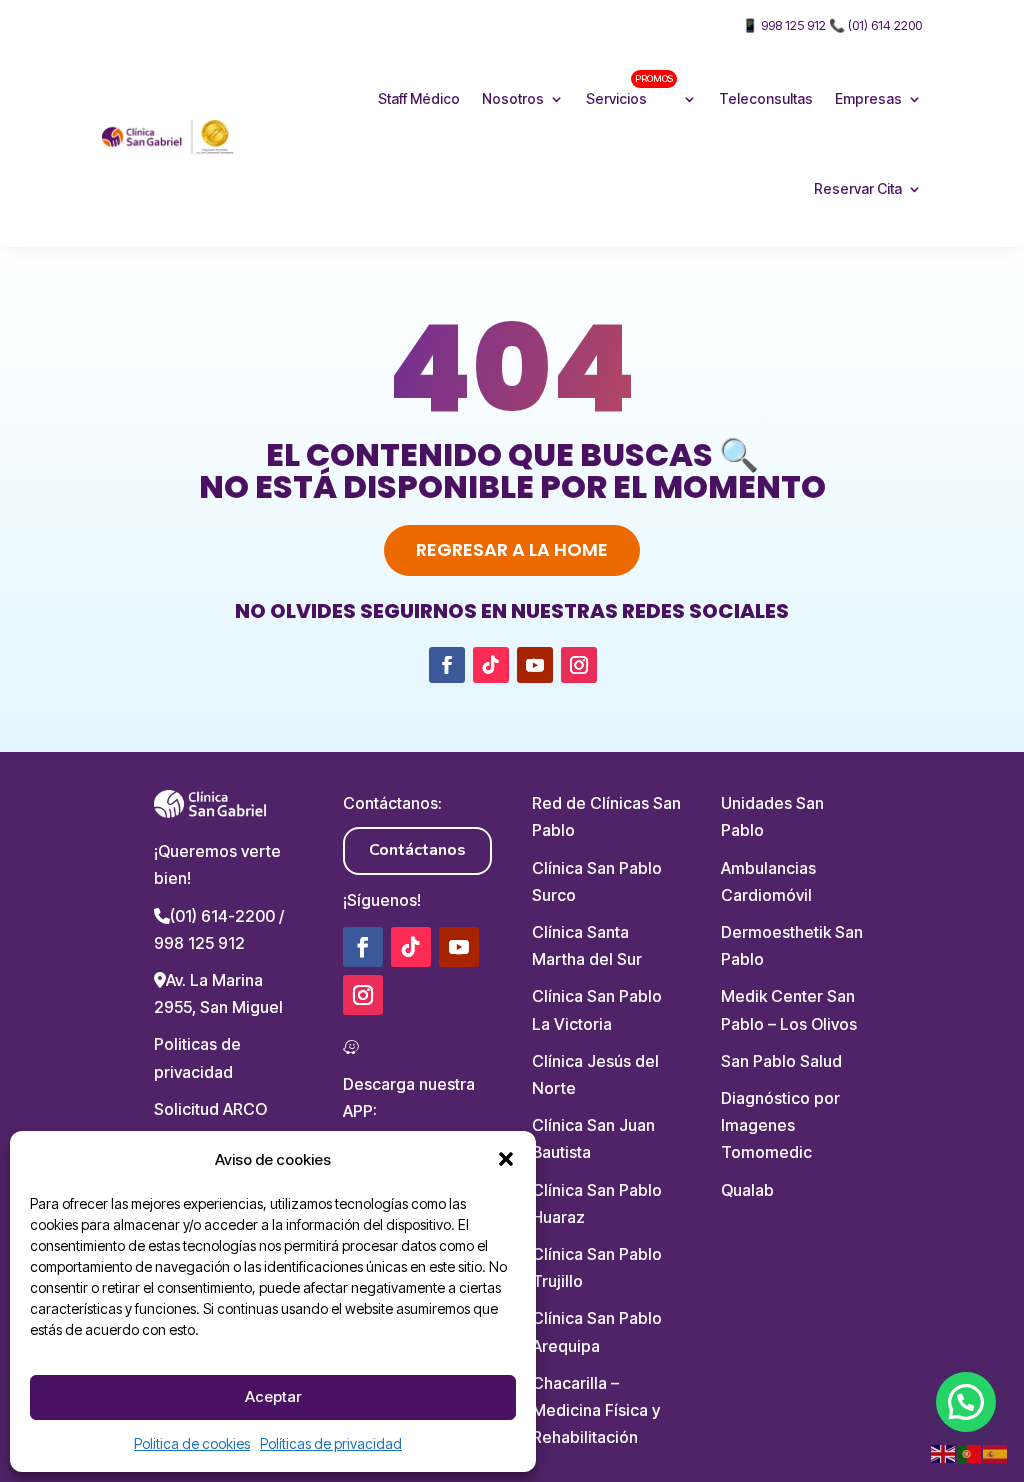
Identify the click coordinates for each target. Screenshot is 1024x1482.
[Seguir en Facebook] (447, 665)
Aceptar (273, 1396)
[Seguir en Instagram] (579, 665)
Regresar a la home (512, 549)
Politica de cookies (192, 1443)
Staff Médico (419, 98)
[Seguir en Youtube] (535, 665)
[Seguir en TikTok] (491, 665)
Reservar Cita (858, 188)
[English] (944, 1453)
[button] (506, 1159)
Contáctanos (417, 850)
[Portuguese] (970, 1453)
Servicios (629, 89)
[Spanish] (996, 1453)
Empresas (868, 98)
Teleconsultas (766, 98)
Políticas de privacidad (331, 1443)
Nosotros (513, 98)
